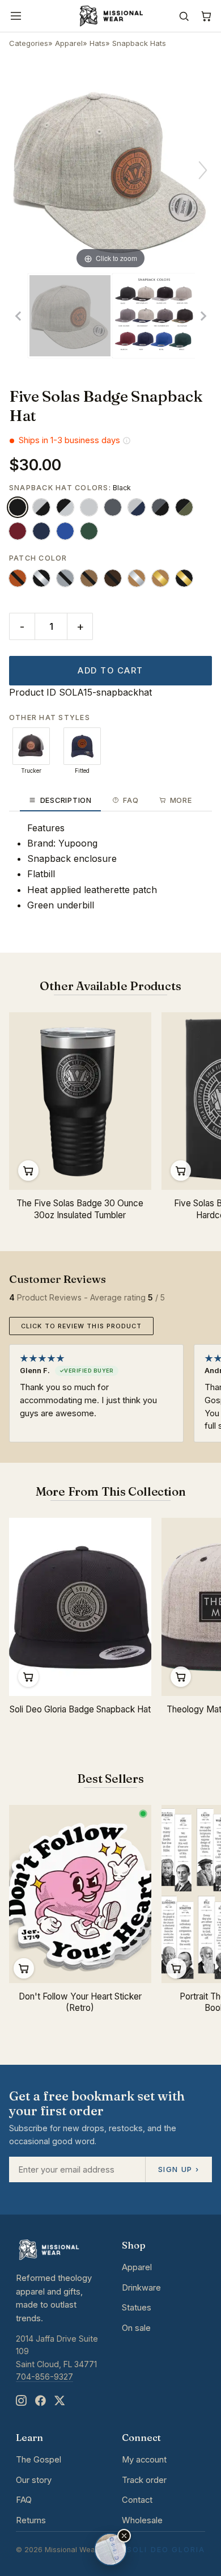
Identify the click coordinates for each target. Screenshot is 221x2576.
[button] (124, 2536)
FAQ (24, 2500)
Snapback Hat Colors (59, 488)
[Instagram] (21, 2401)
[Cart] (206, 16)
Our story (34, 2480)
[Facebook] (40, 2401)
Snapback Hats (139, 43)
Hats (97, 43)
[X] (59, 2401)
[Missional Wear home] (110, 16)
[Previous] (18, 170)
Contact (137, 2500)
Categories (29, 43)
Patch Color (38, 558)
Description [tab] (66, 800)
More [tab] (181, 800)
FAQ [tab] (131, 800)
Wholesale (142, 2520)
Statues (137, 2308)
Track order (144, 2480)
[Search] (184, 16)
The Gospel (39, 2460)
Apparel (69, 43)
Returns (31, 2520)
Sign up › (178, 2169)
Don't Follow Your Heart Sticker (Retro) (80, 2002)
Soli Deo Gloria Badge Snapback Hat (80, 1709)
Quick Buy (28, 1171)
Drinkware (141, 2288)
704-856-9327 (44, 2377)
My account (144, 2460)
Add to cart (110, 671)
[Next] (203, 170)
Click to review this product (81, 1326)
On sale (136, 2328)
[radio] (18, 507)
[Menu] (16, 16)
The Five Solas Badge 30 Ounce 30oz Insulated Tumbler (80, 1209)
